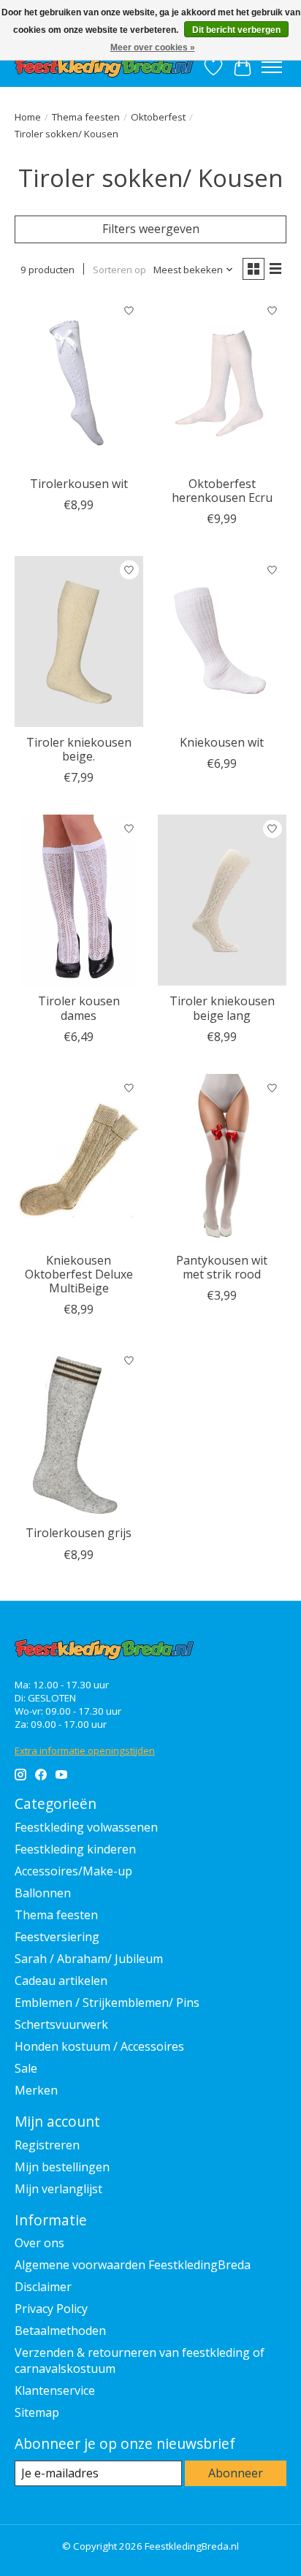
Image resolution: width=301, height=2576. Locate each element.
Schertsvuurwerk (61, 2024)
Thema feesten (86, 117)
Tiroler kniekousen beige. (79, 749)
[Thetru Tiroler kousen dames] (79, 900)
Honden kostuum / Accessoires (99, 2046)
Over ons (39, 2243)
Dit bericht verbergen (236, 30)
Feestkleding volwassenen (86, 1827)
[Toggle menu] (272, 67)
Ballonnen (43, 1893)
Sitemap (37, 2412)
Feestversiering (57, 1937)
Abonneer (236, 2473)
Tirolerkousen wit (79, 484)
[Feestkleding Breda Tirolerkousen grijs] (79, 1432)
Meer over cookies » (153, 47)
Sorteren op (119, 270)
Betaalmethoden (60, 2331)
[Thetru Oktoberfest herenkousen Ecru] (222, 383)
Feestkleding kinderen (75, 1849)
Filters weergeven (151, 229)
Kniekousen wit (222, 742)
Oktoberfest (158, 117)
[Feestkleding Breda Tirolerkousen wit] (79, 383)
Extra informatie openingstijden (85, 1750)
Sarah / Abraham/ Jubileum (89, 1959)
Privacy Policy (51, 2309)
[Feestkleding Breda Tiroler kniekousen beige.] (79, 641)
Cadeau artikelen (61, 1981)
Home (28, 117)
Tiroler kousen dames (79, 1008)
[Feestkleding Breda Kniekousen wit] (222, 641)
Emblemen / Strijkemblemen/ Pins (107, 2003)
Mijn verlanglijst (58, 2189)
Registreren (47, 2145)
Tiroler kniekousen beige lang (222, 1008)
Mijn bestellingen (62, 2167)
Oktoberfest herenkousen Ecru (222, 491)
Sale (26, 2068)
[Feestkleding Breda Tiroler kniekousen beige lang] (222, 900)
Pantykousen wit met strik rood (222, 1267)
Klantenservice (55, 2390)
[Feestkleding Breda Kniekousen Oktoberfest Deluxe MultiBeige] (79, 1159)
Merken (36, 2090)
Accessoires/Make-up (73, 1871)
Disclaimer (43, 2287)
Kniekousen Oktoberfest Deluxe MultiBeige (79, 1274)
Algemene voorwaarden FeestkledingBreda (133, 2265)
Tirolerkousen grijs (79, 1533)
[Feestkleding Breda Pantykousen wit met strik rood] (222, 1159)
